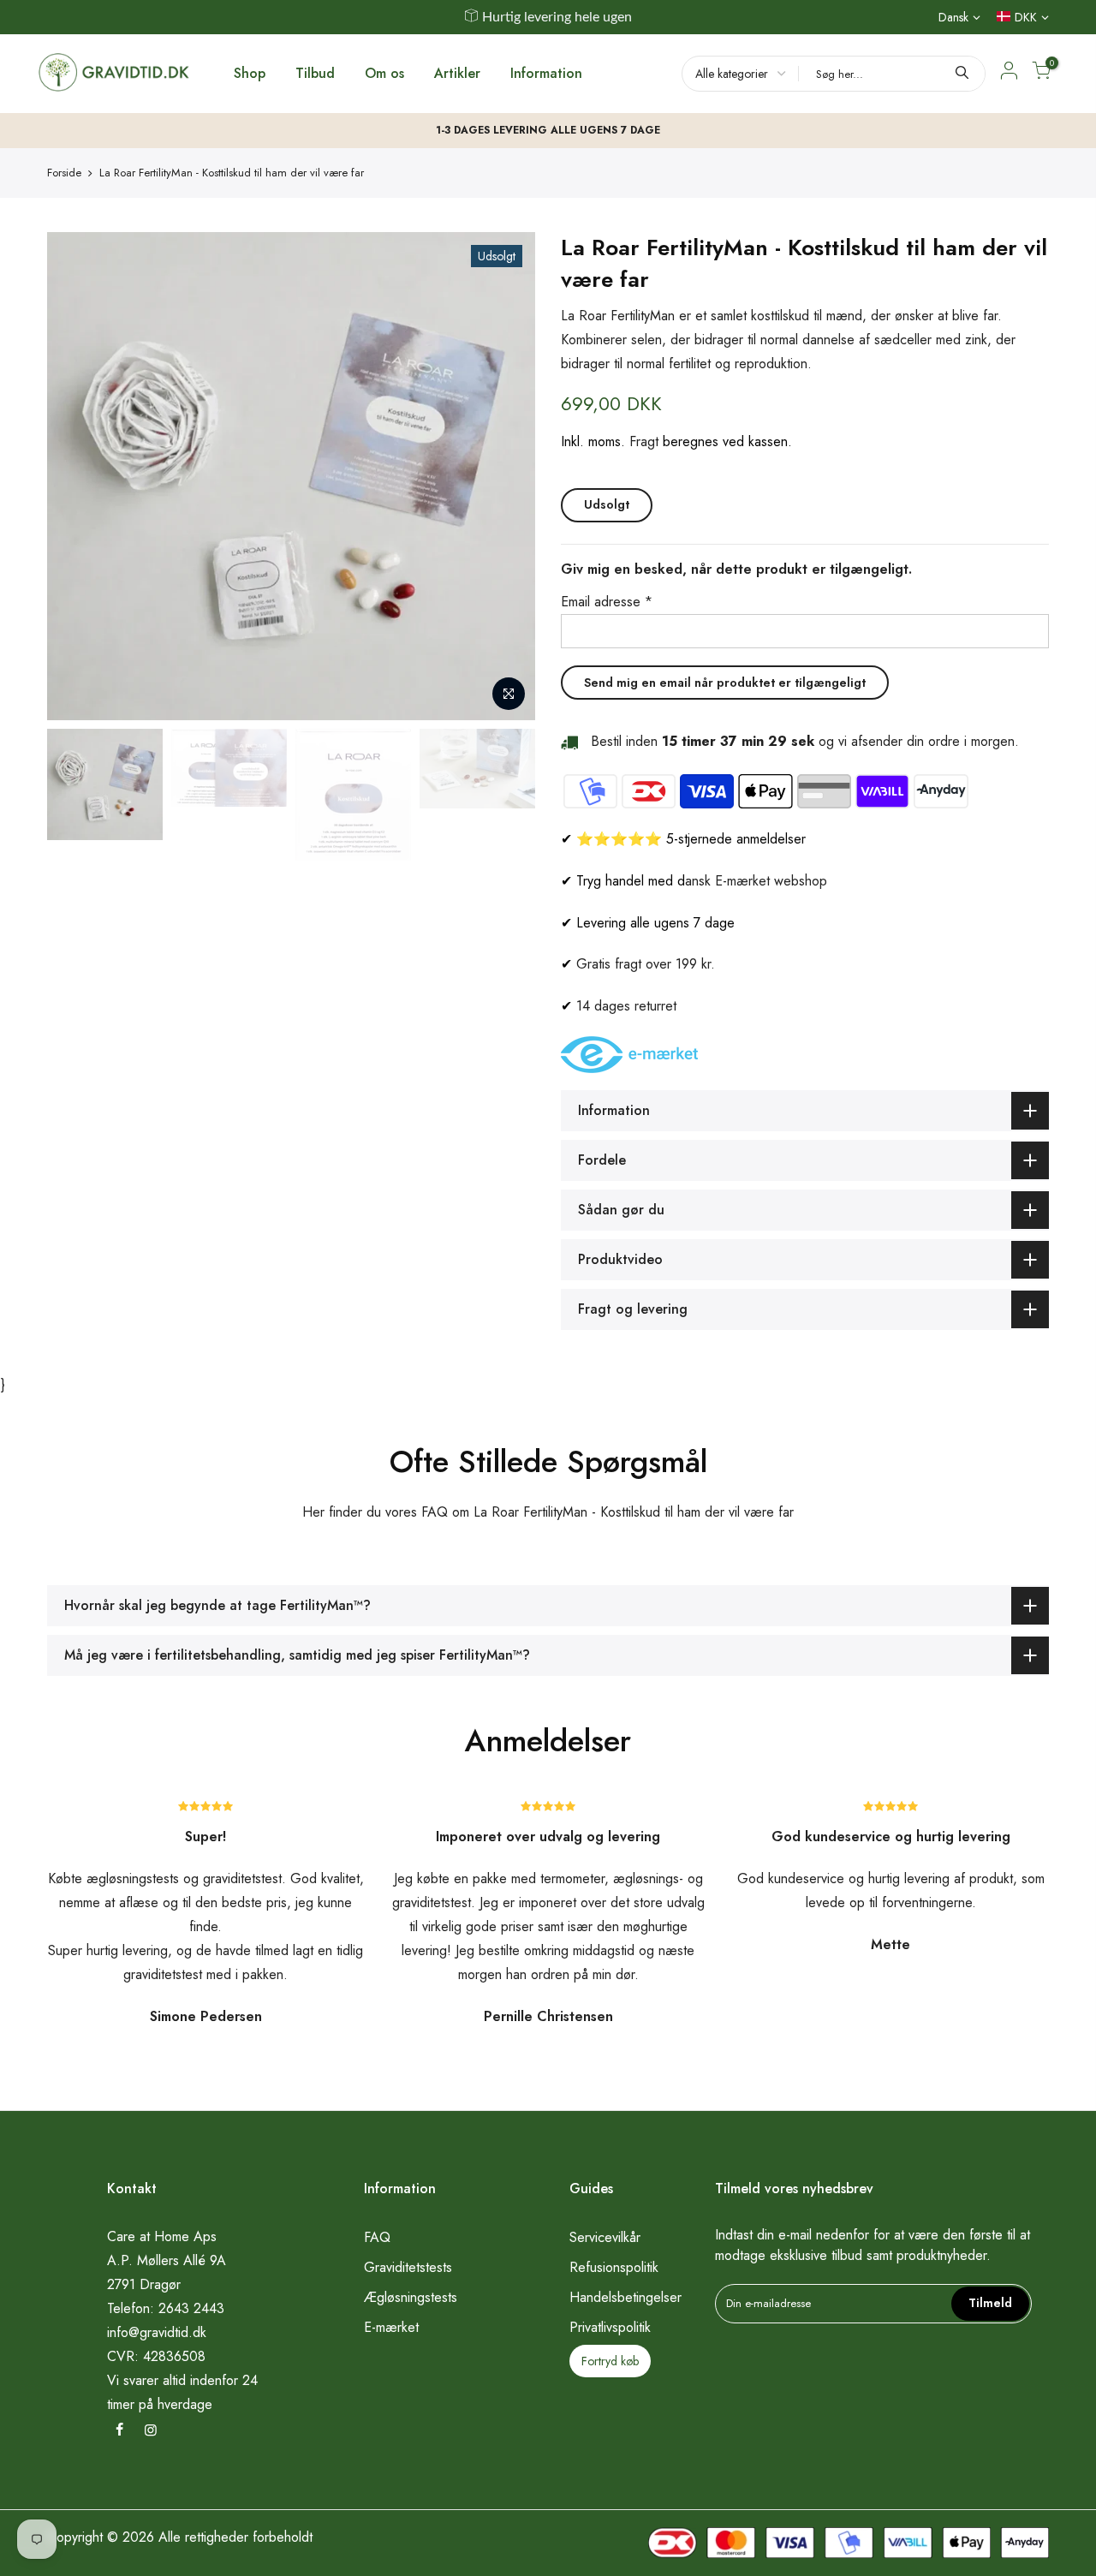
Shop (250, 73)
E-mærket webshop (771, 881)
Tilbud (315, 73)
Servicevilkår (605, 2237)
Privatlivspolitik (610, 2327)
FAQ (377, 2237)
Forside (64, 173)
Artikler (457, 73)
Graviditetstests (408, 2267)
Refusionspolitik (614, 2267)
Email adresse (607, 602)
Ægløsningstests (411, 2297)
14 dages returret (626, 1006)
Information (546, 73)
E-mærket (391, 2327)
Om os (384, 73)
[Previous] (77, 476)
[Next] (505, 476)
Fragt (644, 441)
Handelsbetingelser (625, 2297)
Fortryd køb (610, 2361)
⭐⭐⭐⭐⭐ (619, 839)
